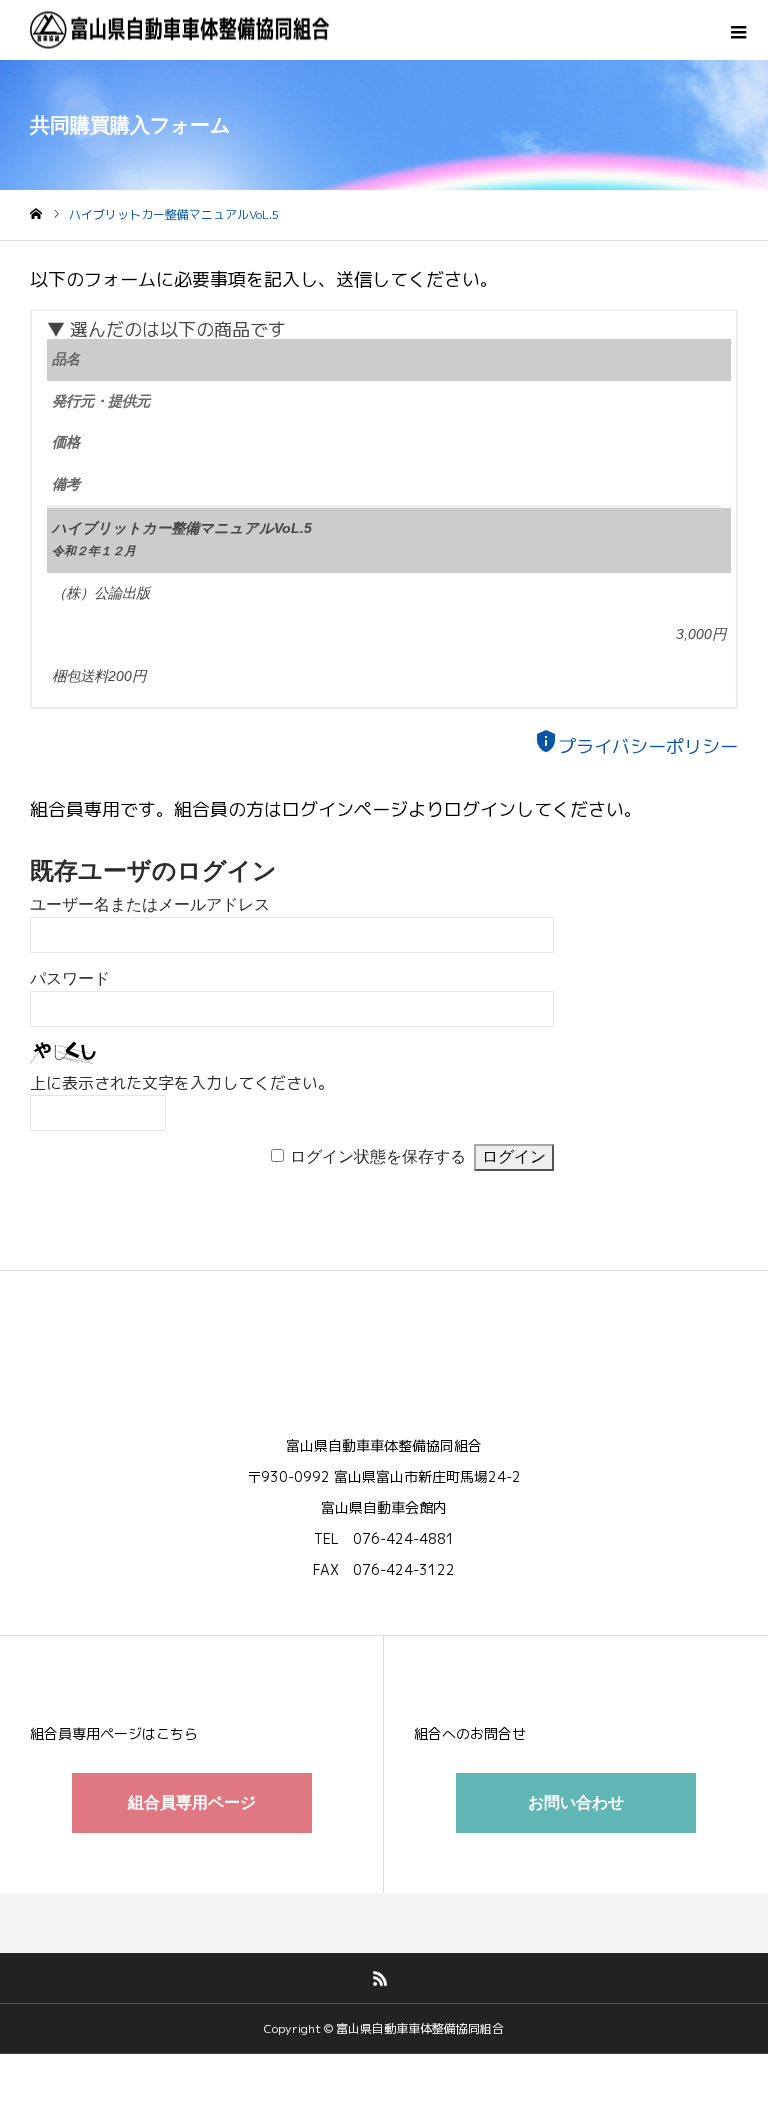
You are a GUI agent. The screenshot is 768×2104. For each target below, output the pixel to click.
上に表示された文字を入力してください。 (182, 1083)
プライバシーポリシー (636, 746)
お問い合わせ (576, 1802)
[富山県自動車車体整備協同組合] (180, 30)
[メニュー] (738, 30)
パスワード (70, 978)
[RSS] (381, 1978)
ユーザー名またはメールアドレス (150, 904)
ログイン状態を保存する (378, 1156)
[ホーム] (36, 214)
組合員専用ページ (192, 1802)
